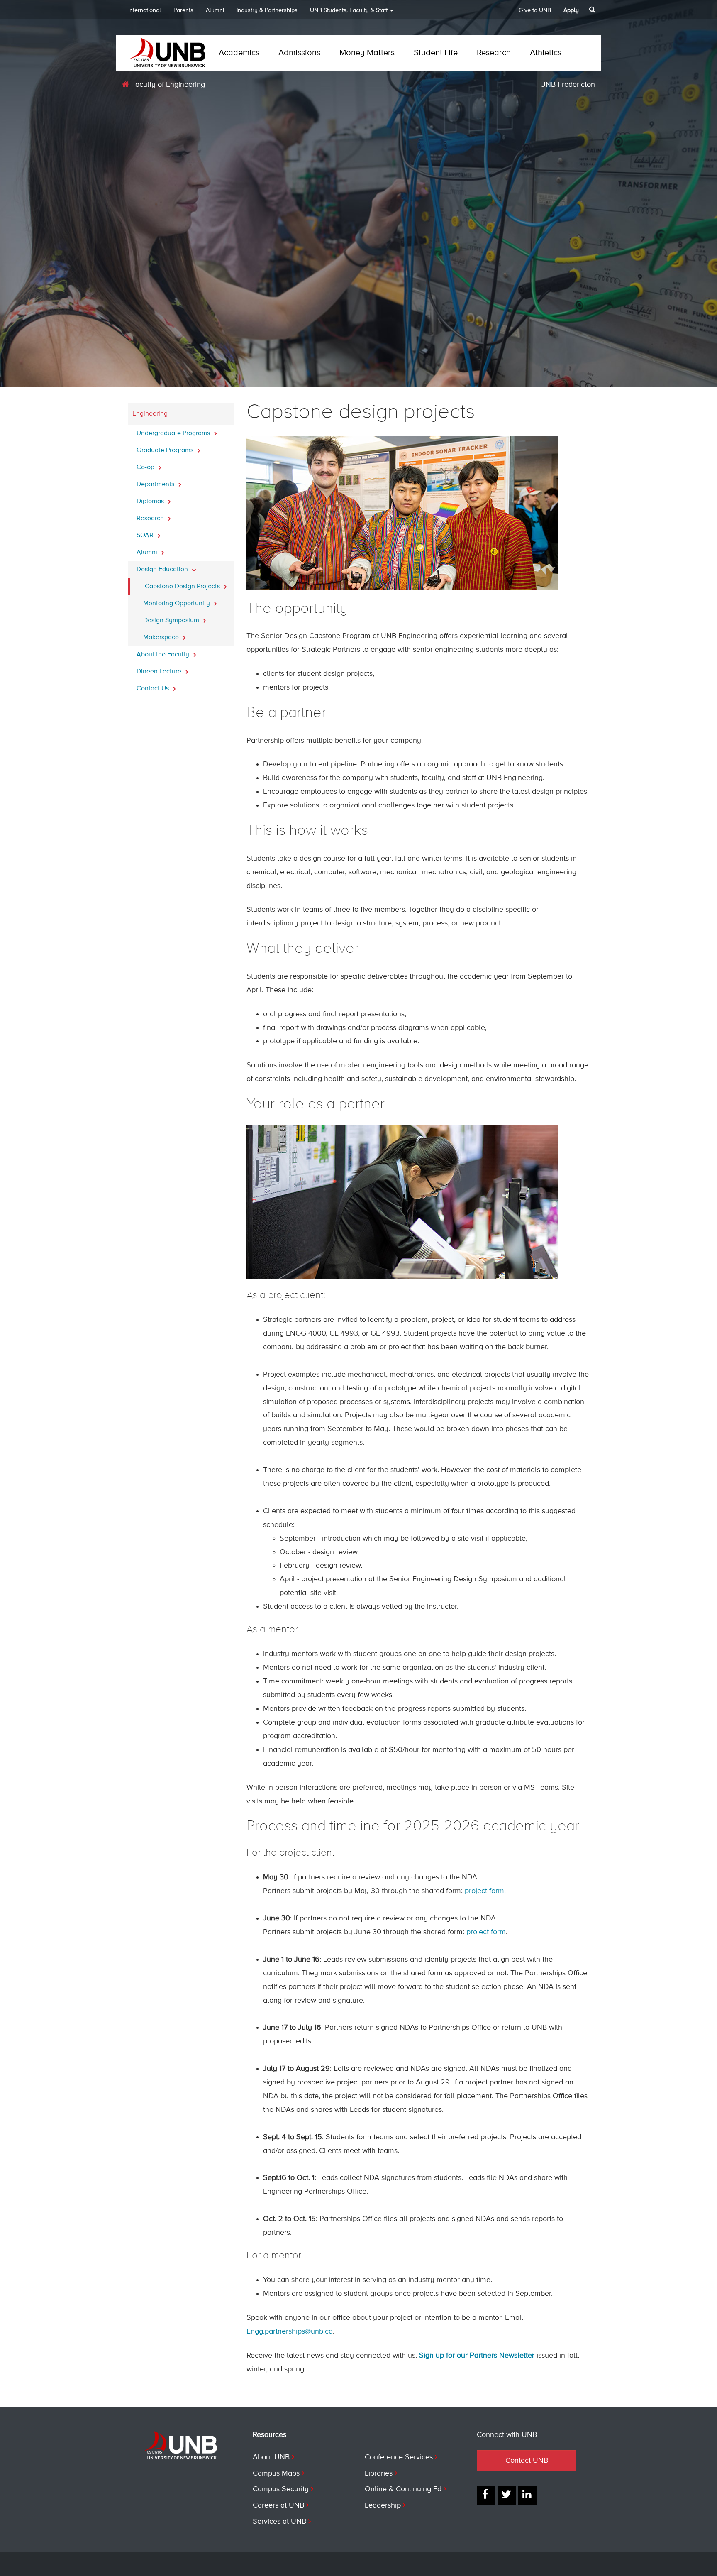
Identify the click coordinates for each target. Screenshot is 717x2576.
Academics (239, 53)
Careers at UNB (278, 2505)
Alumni (215, 10)
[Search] (593, 10)
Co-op (146, 467)
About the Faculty (164, 655)
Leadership (383, 2505)
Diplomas (151, 502)
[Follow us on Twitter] (507, 2495)
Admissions (299, 53)
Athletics (546, 53)
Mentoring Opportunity (177, 604)
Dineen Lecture (160, 672)
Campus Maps (276, 2473)
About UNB (271, 2457)
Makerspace (162, 638)
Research (494, 53)
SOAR (146, 536)
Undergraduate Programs (174, 433)
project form (484, 1891)
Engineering (150, 414)
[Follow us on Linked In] (528, 2495)
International (145, 10)
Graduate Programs (166, 450)
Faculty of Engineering (167, 85)
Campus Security (281, 2489)
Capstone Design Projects (183, 587)
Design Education (163, 570)
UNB (349, 10)
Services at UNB (279, 2522)
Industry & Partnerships (267, 10)
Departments (156, 484)
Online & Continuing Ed (403, 2489)
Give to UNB (535, 10)
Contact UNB (527, 2461)
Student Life (436, 53)
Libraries (379, 2473)
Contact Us (154, 689)
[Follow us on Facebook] (486, 2495)
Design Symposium (172, 621)
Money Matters (367, 53)
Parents (183, 10)
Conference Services (399, 2457)
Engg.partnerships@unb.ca (290, 2331)
